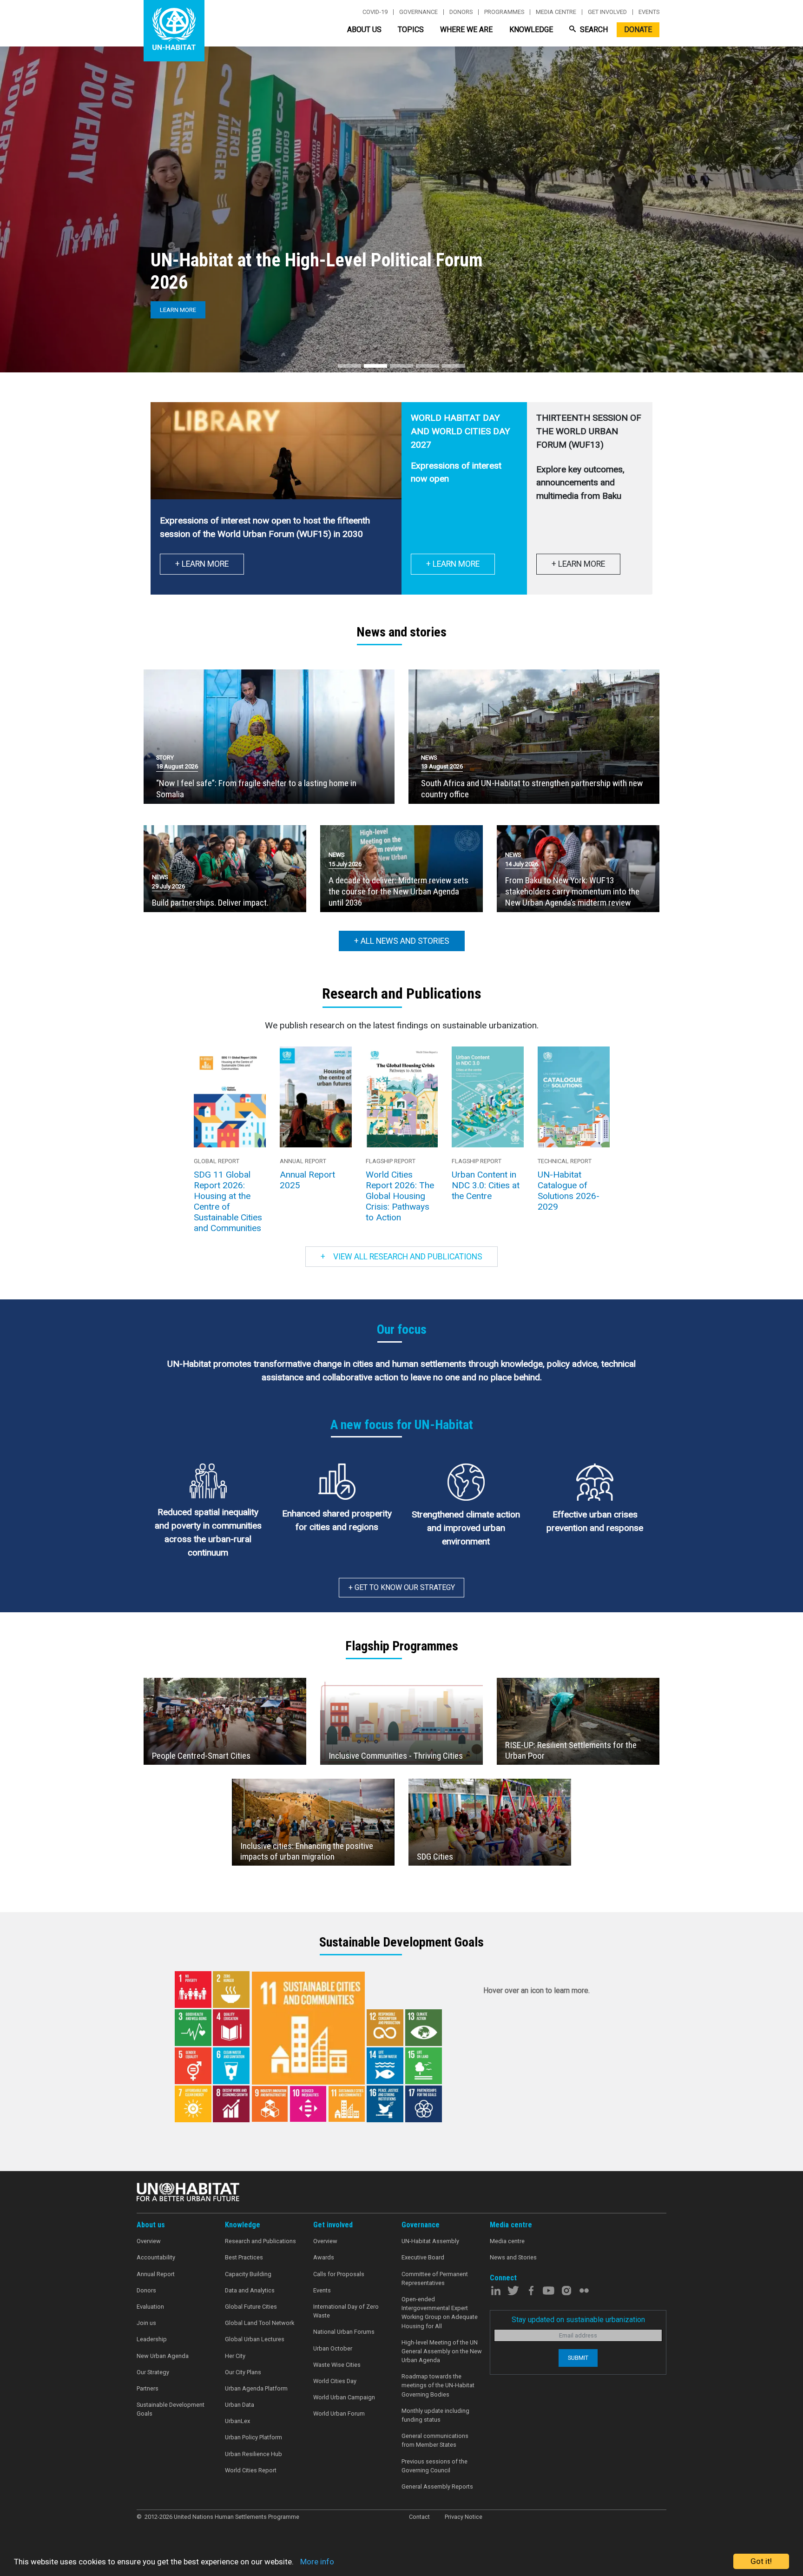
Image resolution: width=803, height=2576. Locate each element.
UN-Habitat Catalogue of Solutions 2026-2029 (569, 1191)
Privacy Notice (464, 2517)
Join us (146, 2323)
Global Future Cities (251, 2307)
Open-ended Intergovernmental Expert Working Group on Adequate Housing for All (440, 2313)
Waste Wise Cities (337, 2365)
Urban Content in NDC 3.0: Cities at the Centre (486, 1185)
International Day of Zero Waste (346, 2311)
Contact (419, 2517)
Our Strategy (153, 2372)
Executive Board (423, 2257)
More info (317, 2562)
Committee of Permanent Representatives (435, 2278)
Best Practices (244, 2257)
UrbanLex (237, 2421)
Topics (411, 30)
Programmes (504, 12)
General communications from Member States (435, 2440)
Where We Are (466, 30)
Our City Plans (243, 2372)
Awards (324, 2257)
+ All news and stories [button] (402, 941)
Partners (148, 2388)
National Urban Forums (344, 2332)
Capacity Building (248, 2274)
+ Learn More (202, 564)
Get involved (607, 12)
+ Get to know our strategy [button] (402, 1587)
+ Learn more (453, 564)
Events (649, 12)
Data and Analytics (250, 2290)
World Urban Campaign (344, 2397)
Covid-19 (375, 12)
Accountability (156, 2257)
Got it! (761, 2561)
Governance (418, 12)
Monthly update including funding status (435, 2415)
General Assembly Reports (437, 2487)
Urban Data (240, 2405)
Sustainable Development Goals (171, 2409)
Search (593, 30)
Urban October (333, 2348)
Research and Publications (260, 2241)
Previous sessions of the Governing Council (434, 2466)
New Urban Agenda (163, 2356)
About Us (364, 30)
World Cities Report (251, 2470)
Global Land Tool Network (260, 2323)
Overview (149, 2241)
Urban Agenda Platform (256, 2388)
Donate (638, 30)
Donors (461, 12)
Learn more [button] (178, 310)
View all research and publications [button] (402, 1257)
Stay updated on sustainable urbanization (578, 2320)
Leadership (152, 2339)
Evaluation (150, 2307)
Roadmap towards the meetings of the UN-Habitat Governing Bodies (438, 2385)
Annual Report (156, 2274)
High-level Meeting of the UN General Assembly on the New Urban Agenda (442, 2351)
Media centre (556, 12)
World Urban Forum (339, 2414)
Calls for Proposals (339, 2274)
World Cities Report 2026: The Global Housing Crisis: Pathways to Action (400, 1196)
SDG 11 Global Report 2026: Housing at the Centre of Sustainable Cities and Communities (228, 1201)
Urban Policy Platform (253, 2437)
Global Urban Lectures (255, 2339)
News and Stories (513, 2257)
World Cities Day (335, 2381)
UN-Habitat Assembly (430, 2241)
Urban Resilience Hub (253, 2454)
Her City (235, 2356)
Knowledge (531, 30)
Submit (578, 2358)
